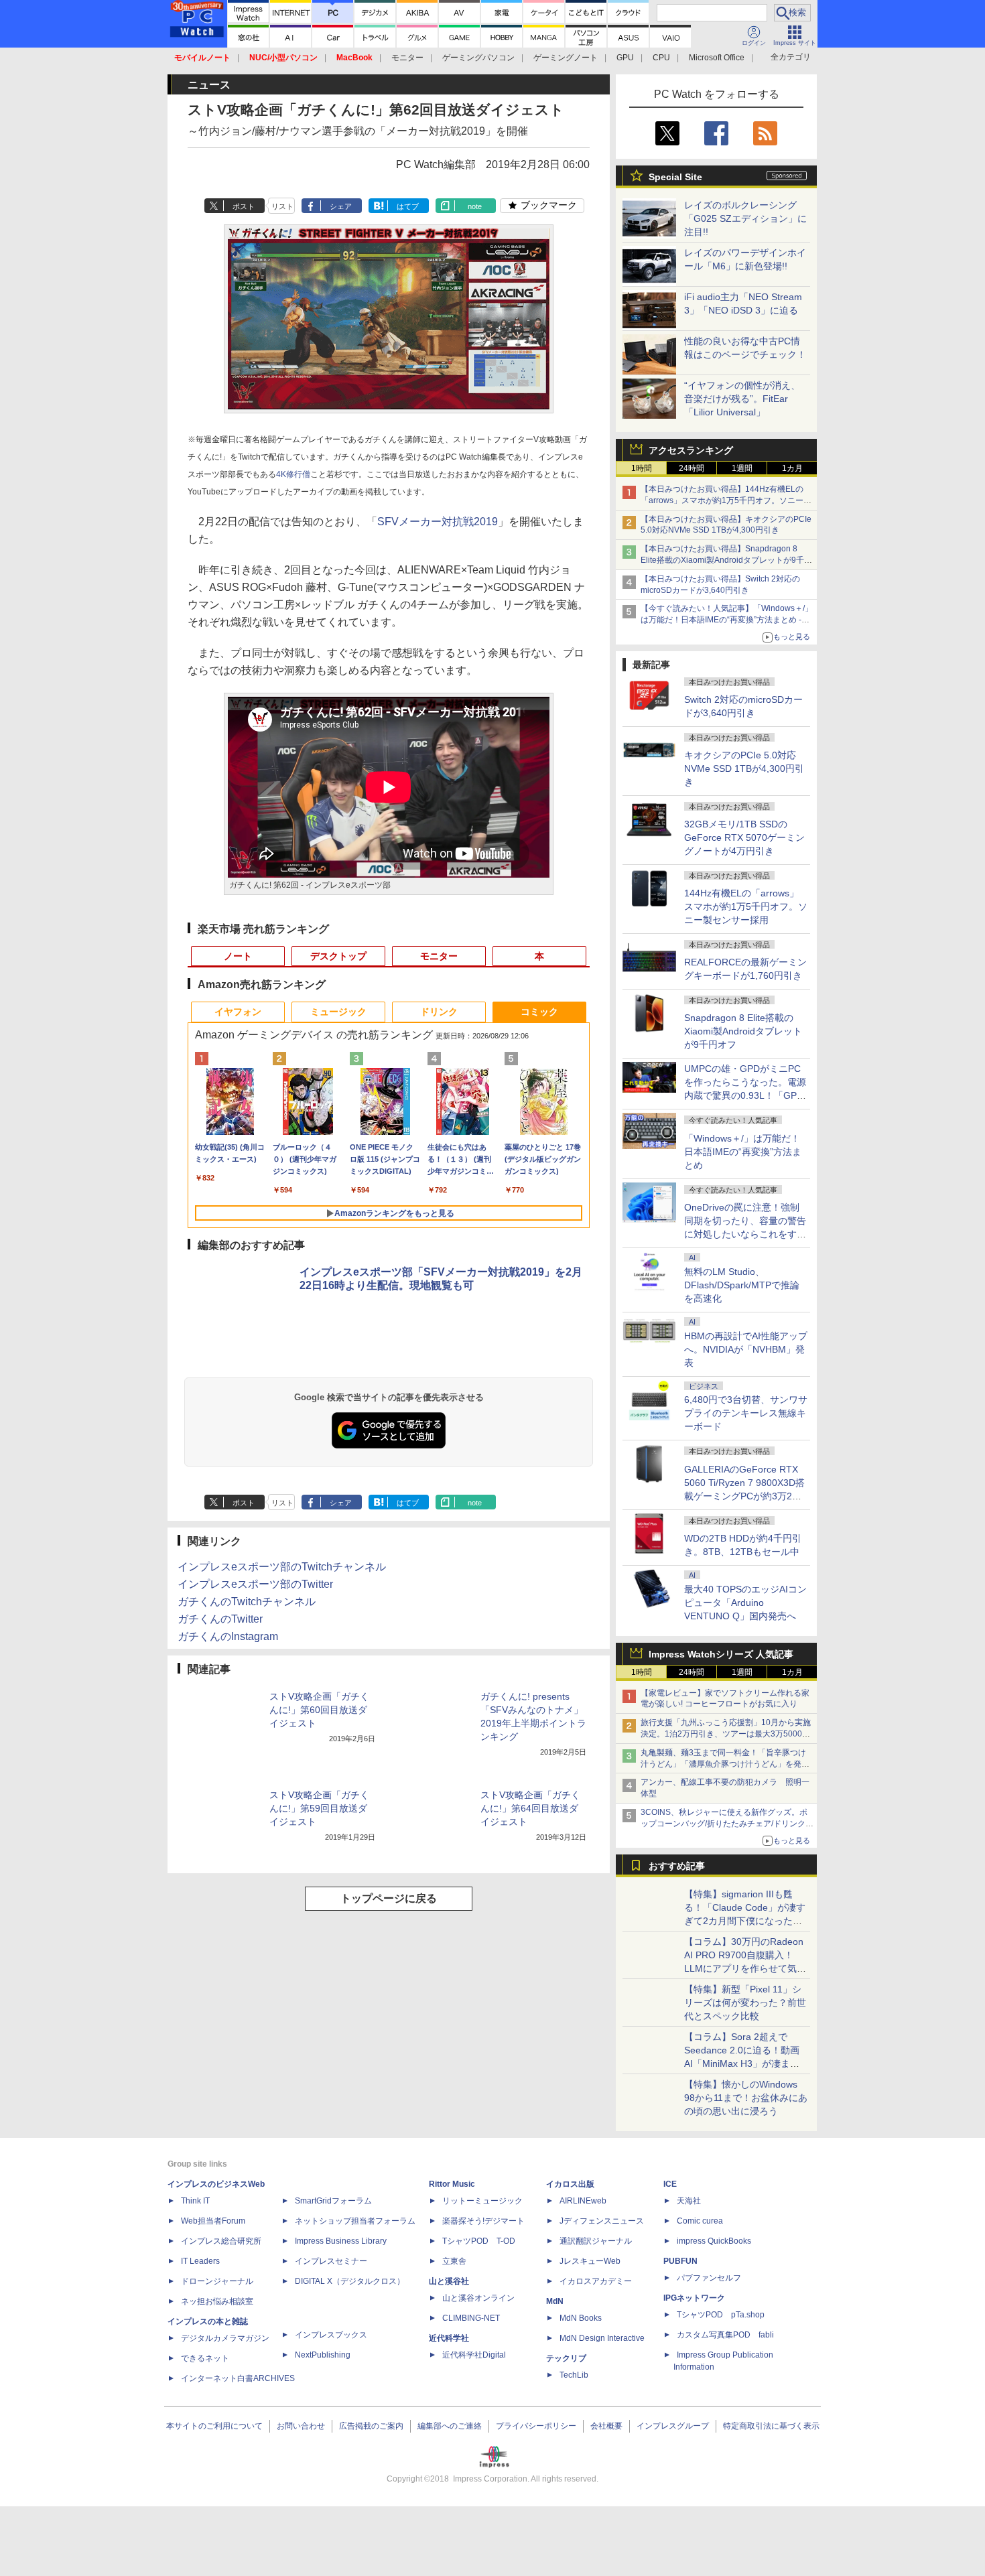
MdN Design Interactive (602, 2338)
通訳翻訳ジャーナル (596, 2241)
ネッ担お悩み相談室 (217, 2301)
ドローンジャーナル (217, 2281)
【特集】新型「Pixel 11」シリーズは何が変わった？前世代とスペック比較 (745, 2003)
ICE (670, 2184)
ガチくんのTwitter (220, 1619)
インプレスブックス (331, 2335)
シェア (341, 206)
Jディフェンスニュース (602, 2221)
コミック (539, 1012)
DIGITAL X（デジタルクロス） (350, 2281)
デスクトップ (338, 956)
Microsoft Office (717, 58)
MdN (555, 2301)
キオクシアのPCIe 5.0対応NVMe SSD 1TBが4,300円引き (744, 768)
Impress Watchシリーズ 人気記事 (721, 1654)
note (475, 206)
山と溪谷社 (449, 2281)
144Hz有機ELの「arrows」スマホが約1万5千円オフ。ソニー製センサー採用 (746, 906)
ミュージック (338, 1012)
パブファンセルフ (709, 2278)
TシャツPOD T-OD (479, 2241)
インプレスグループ (673, 2426)
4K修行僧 (293, 474)
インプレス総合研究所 (221, 2241)
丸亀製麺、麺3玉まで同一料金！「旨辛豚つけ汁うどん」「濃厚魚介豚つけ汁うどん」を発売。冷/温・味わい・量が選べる (723, 1764)
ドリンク (439, 1012)
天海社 (689, 2201)
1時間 (642, 468)
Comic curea (700, 2221)
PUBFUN (680, 2261)
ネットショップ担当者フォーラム (355, 2221)
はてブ (408, 206)
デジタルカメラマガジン (225, 2338)
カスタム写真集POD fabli (725, 2335)
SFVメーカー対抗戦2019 (438, 522)
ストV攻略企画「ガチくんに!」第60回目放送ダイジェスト (319, 1710)
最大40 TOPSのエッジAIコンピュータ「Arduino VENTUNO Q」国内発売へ (745, 1603)
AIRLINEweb (583, 2201)
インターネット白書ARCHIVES (238, 2378)
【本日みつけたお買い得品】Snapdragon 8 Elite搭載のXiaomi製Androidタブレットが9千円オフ (726, 560)
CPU (661, 58)
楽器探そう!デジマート (483, 2221)
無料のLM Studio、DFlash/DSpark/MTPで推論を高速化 (742, 1285)
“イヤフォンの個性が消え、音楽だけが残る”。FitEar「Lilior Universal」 (742, 399)
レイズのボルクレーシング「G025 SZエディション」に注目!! (745, 218)
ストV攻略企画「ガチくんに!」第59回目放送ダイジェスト (319, 1808)
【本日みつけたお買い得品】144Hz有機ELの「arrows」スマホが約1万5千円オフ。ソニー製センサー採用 (726, 500)
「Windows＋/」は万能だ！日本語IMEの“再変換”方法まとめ (743, 1152)
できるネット (205, 2358)
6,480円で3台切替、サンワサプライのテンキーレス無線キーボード (746, 1413)
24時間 (692, 468)
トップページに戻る (389, 1898)
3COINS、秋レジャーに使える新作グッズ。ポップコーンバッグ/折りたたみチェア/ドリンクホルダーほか (727, 1824)
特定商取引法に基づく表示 (771, 2426)
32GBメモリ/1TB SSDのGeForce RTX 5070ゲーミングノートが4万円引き (744, 837)
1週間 (742, 468)
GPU (625, 58)
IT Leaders (200, 2261)
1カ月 (792, 468)
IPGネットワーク (694, 2298)
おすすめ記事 (677, 1866)
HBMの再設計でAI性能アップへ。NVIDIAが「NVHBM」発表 (746, 1349)
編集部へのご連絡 (450, 2426)
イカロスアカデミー (596, 2281)
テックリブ (566, 2358)
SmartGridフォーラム (333, 2201)
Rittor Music (452, 2184)
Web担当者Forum (213, 2221)
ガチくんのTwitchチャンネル (247, 1602)
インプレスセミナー (331, 2261)
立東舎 (454, 2261)
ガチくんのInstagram (228, 1636)
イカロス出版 (570, 2184)
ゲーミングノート (566, 58)
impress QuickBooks (714, 2241)
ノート (238, 956)
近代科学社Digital (474, 2355)
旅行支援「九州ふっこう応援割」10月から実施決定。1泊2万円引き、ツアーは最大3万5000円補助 (726, 1734)
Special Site (675, 177)
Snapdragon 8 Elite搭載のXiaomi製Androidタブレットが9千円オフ (743, 1031)
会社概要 (606, 2426)
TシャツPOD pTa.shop (721, 2315)
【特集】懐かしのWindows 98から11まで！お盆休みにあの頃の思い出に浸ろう (746, 2098)
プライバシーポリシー (536, 2426)
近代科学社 (449, 2338)
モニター (407, 58)
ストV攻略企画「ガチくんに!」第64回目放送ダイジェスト (530, 1808)
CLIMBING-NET (471, 2318)
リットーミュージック (482, 2201)
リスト (282, 206)
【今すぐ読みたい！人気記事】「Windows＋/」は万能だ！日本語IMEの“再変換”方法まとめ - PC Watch (727, 620)
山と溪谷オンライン (478, 2298)
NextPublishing (323, 2355)
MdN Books (581, 2318)
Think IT (195, 2201)
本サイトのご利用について (214, 2426)
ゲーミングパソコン (478, 58)
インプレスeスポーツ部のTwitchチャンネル (282, 1567)
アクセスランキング (691, 450)
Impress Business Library (341, 2241)
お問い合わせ (301, 2426)
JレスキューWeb (590, 2261)
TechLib (574, 2375)
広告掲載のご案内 (371, 2426)
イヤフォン (238, 1012)
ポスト (244, 206)
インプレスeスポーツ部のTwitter (255, 1584)
